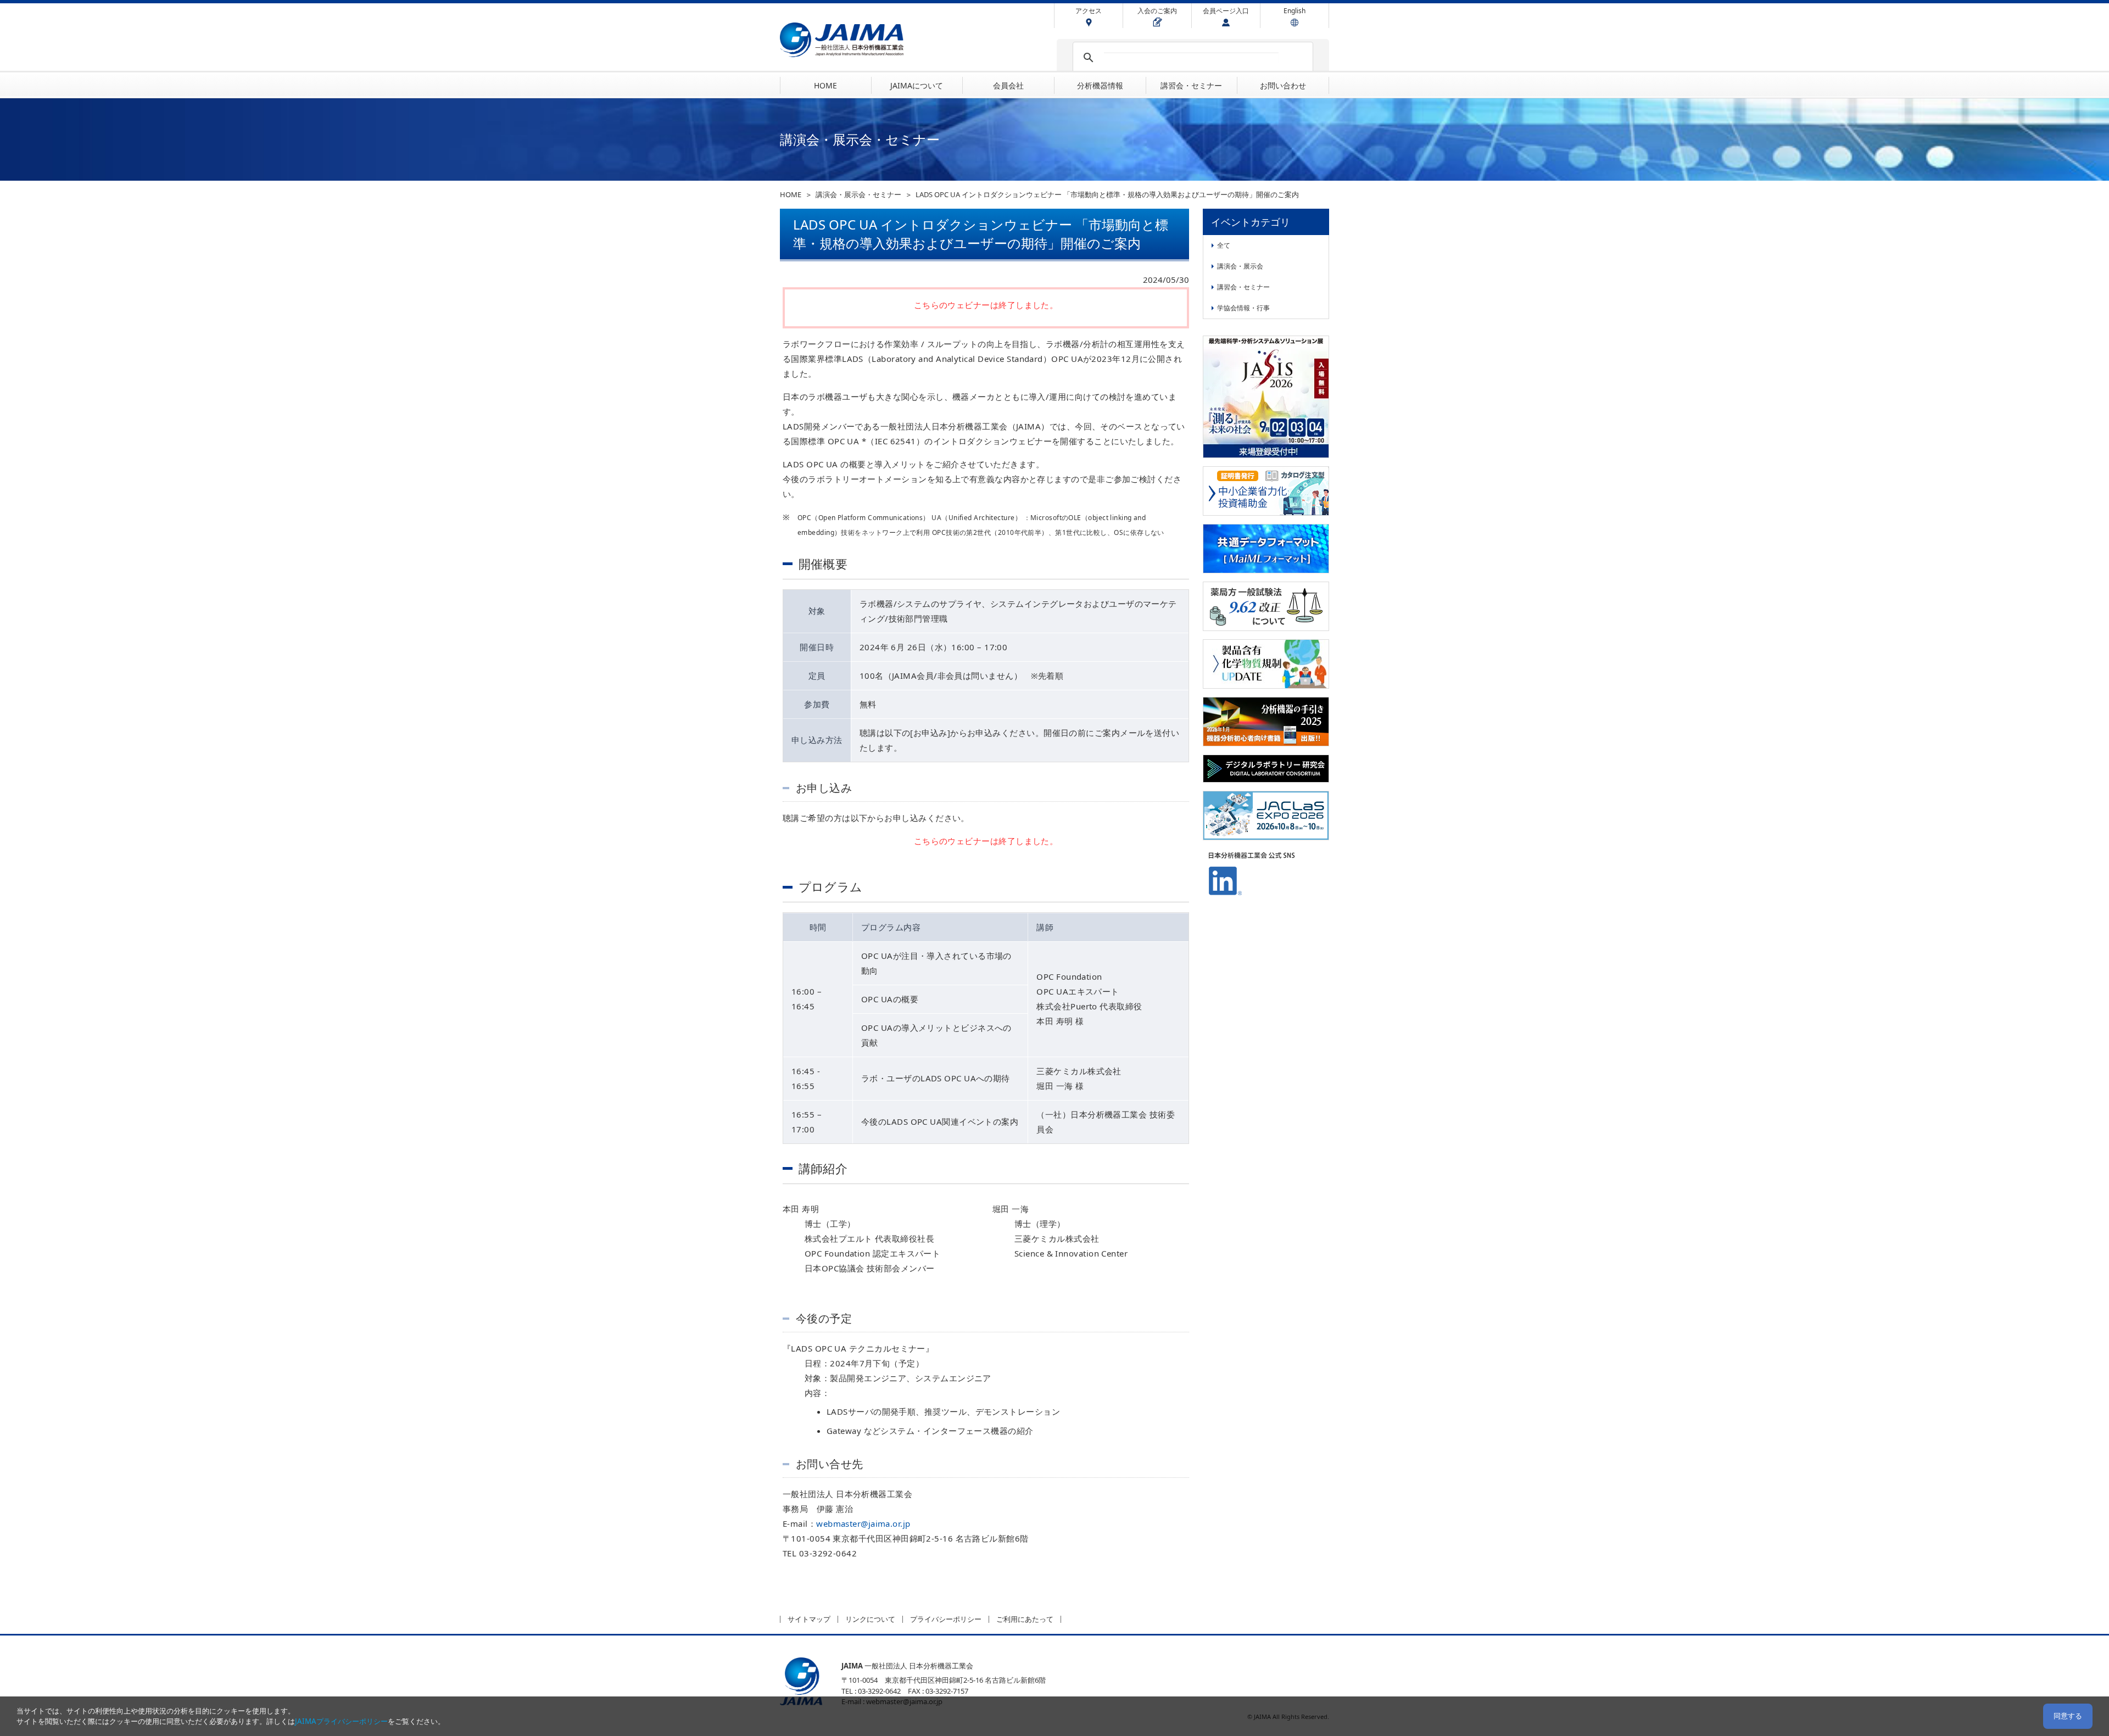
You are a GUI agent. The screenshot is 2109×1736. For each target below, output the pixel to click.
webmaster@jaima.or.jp (863, 1523)
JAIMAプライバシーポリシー (341, 1721)
